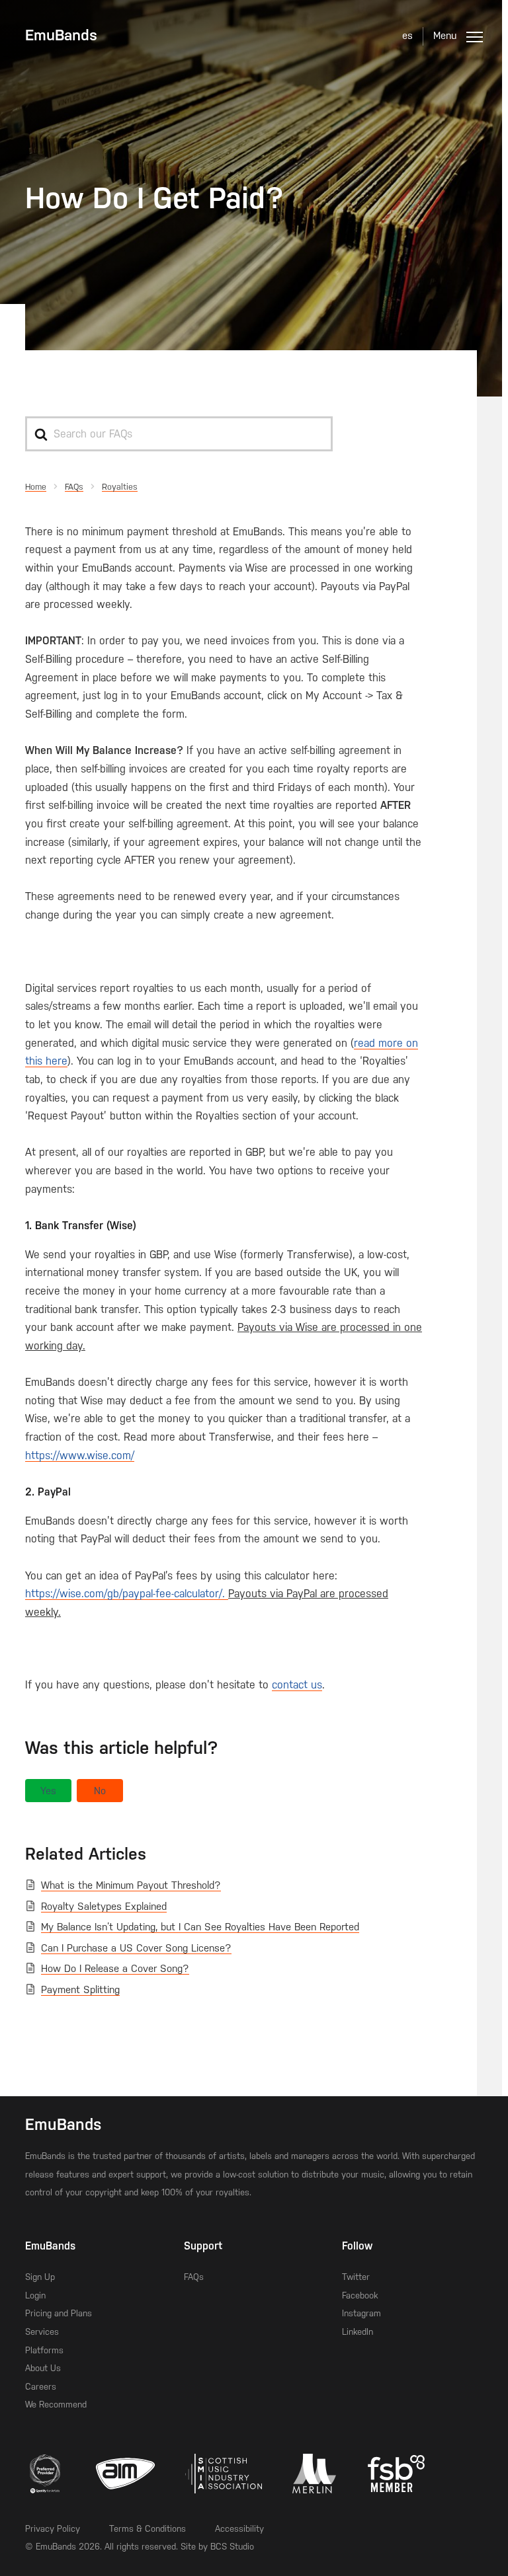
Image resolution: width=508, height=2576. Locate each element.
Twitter (356, 2277)
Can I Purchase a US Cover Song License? (136, 1948)
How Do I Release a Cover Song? (115, 1969)
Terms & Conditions (148, 2529)
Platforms (44, 2350)
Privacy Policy (53, 2529)
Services (42, 2332)
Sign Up (40, 2277)
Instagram (361, 2313)
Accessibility (239, 2529)
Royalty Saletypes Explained (104, 1907)
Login (35, 2295)
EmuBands (61, 35)
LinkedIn (358, 2332)
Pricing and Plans (59, 2313)
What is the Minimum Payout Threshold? (131, 1885)
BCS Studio (232, 2547)
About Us (43, 2368)
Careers (41, 2387)
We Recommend (56, 2405)
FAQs (194, 2277)
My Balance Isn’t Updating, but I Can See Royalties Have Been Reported (200, 1927)
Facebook (360, 2295)
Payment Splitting (80, 1990)
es (407, 36)
